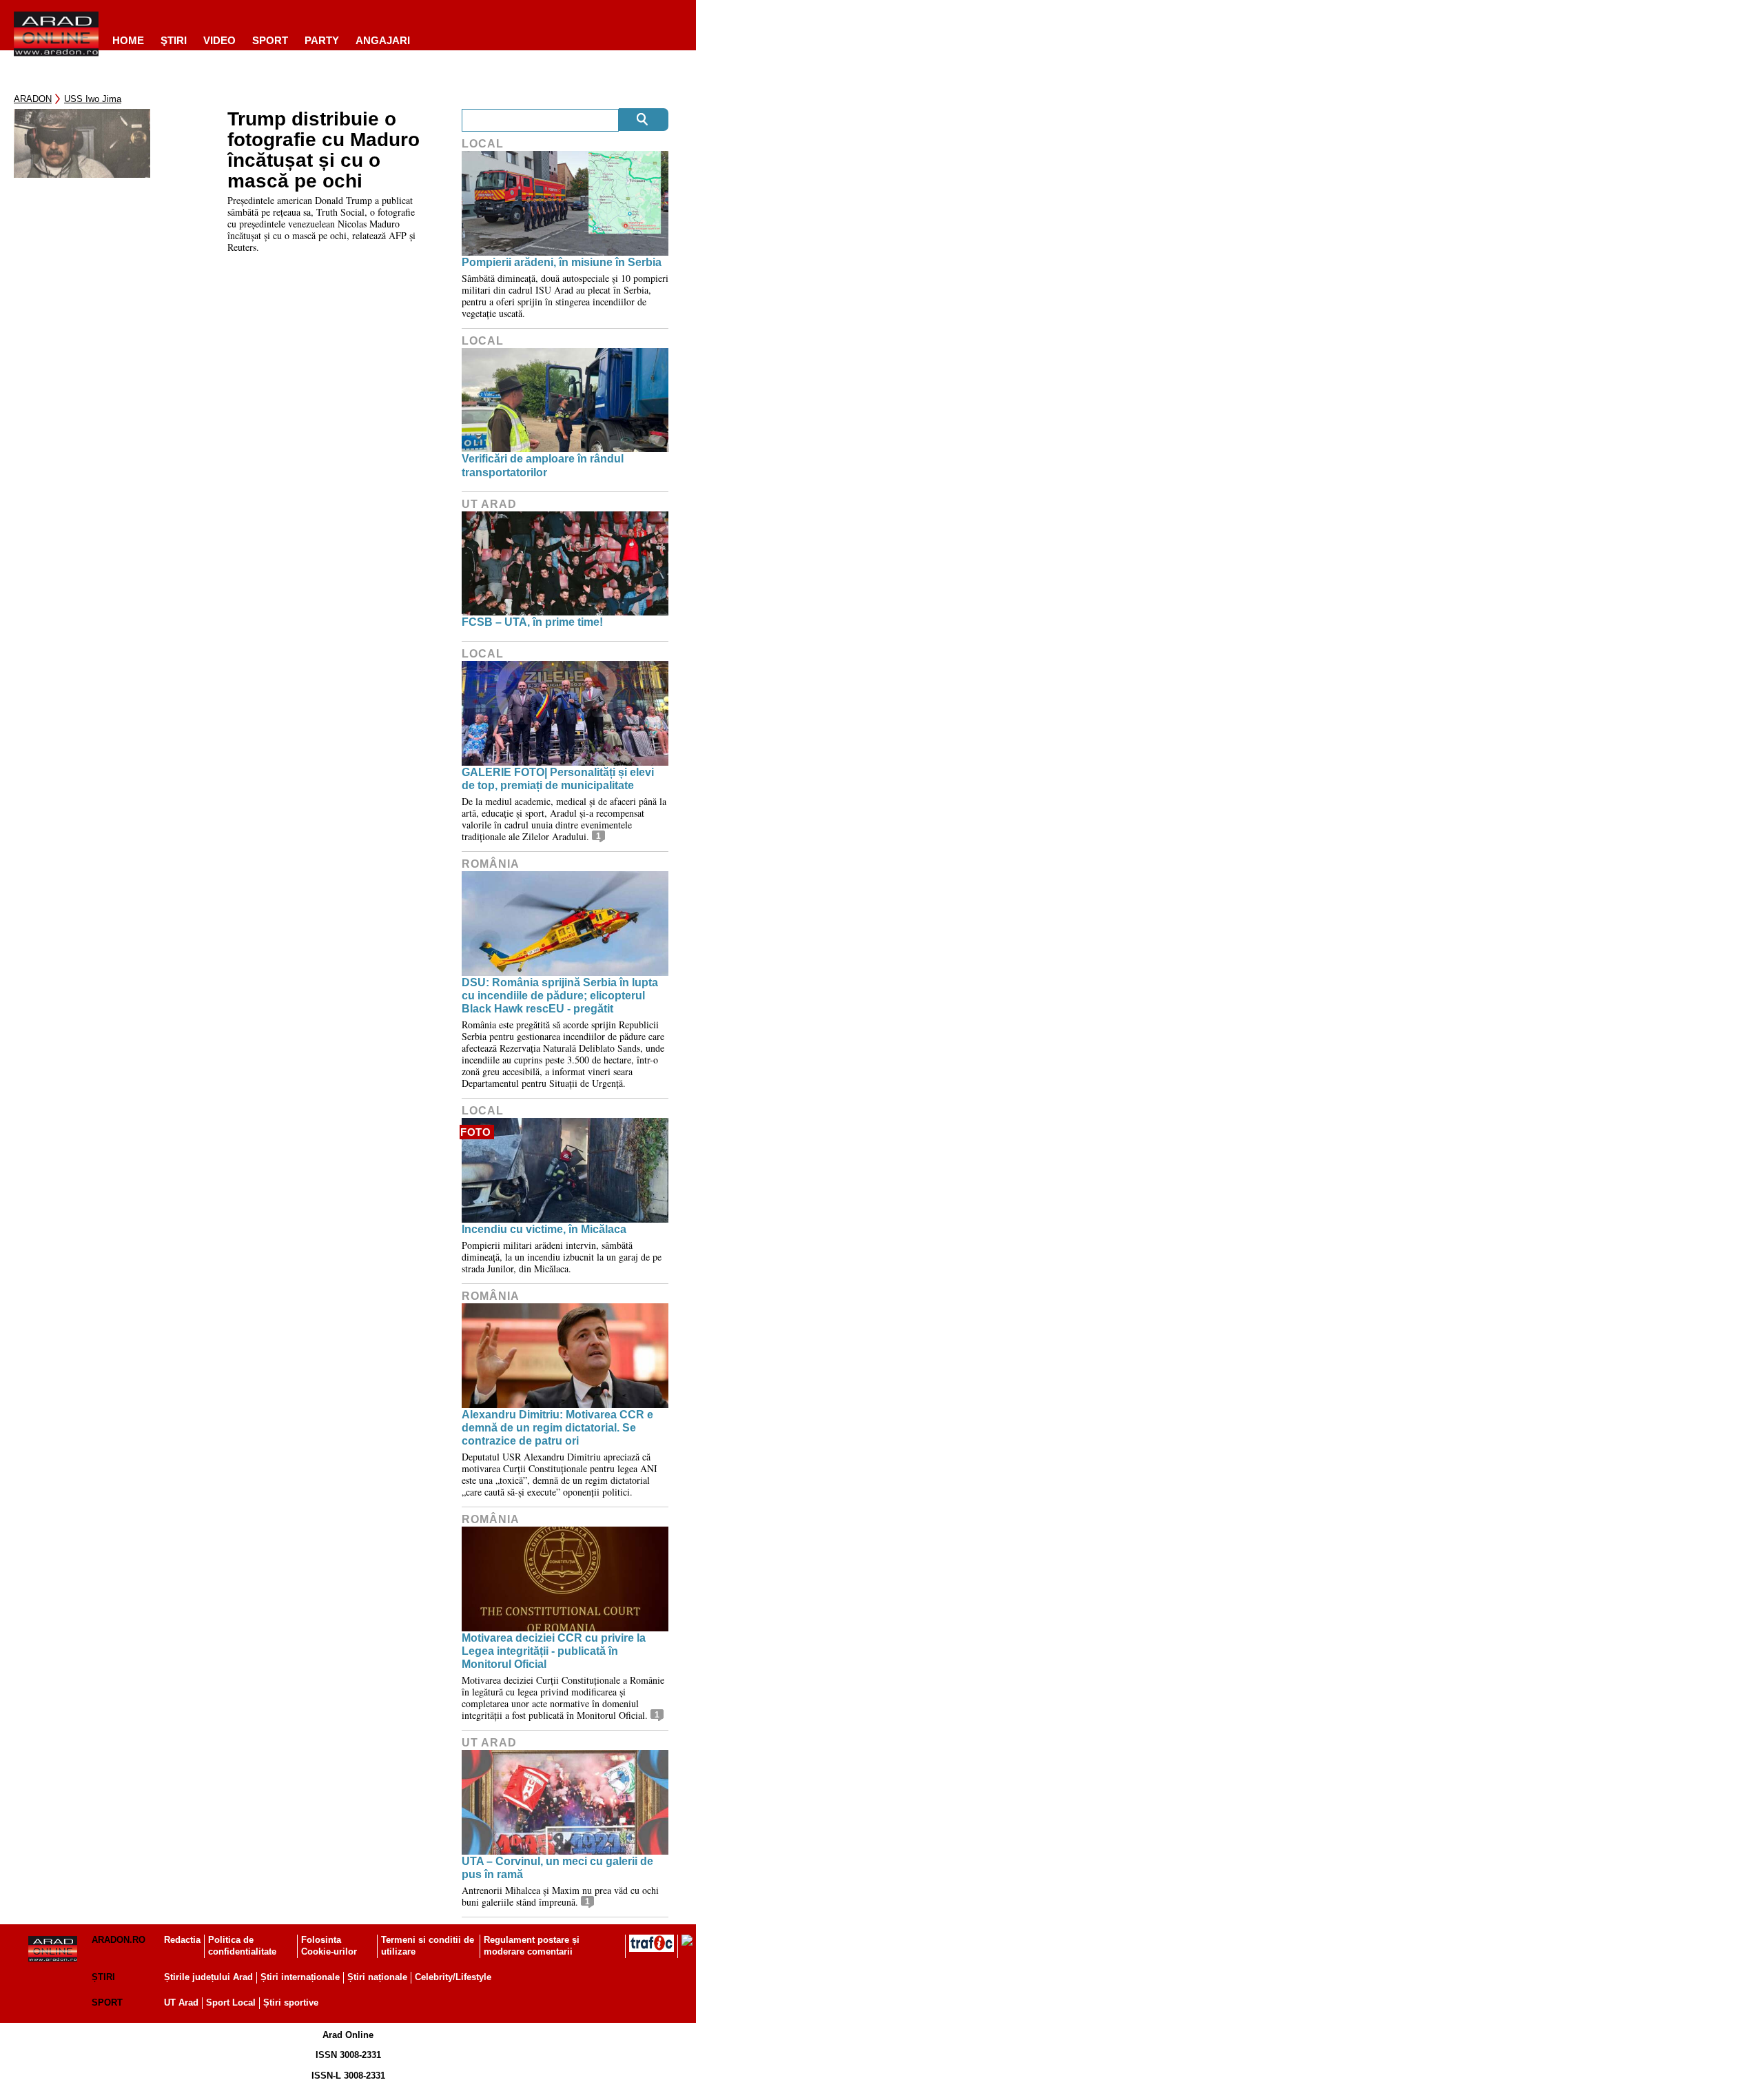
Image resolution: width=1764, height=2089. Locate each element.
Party (322, 40)
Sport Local (231, 2003)
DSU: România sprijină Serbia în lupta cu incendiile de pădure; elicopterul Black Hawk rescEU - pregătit (560, 996)
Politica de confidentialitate (242, 1946)
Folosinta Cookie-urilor (329, 1946)
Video (219, 40)
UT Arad (489, 504)
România (491, 864)
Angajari (383, 40)
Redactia (182, 1940)
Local (483, 144)
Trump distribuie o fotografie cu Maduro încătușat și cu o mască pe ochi (324, 150)
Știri (103, 1977)
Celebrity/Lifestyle (453, 1977)
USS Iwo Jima (93, 99)
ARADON (33, 99)
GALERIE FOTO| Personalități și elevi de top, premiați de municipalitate (558, 779)
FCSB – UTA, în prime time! (532, 622)
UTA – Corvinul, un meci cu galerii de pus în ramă (557, 1868)
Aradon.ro (119, 1940)
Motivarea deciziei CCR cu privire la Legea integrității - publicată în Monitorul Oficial (554, 1651)
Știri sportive (291, 2003)
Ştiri (174, 40)
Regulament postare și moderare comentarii (532, 1946)
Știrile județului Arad (208, 1977)
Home (128, 40)
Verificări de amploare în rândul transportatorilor (543, 465)
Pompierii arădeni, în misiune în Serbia (562, 262)
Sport (270, 40)
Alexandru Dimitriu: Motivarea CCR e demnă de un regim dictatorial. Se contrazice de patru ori (557, 1428)
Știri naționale (377, 1977)
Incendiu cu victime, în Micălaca (544, 1229)
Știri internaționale (300, 1977)
